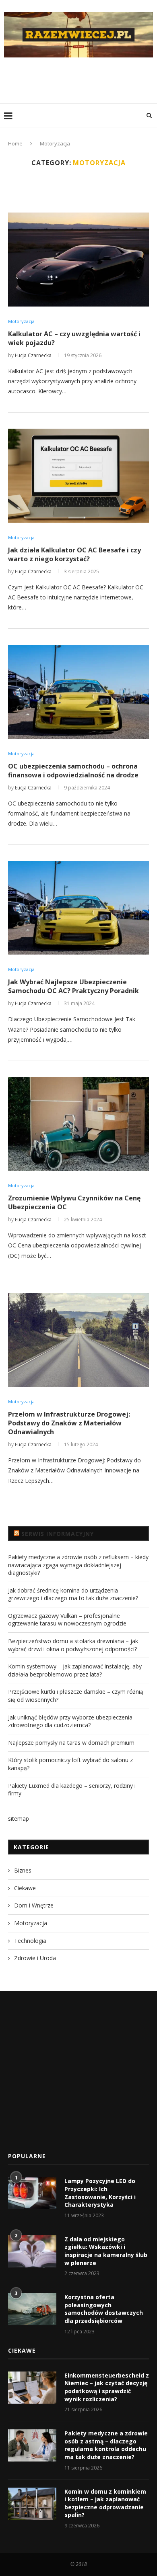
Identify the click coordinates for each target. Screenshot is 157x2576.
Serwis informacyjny (58, 1534)
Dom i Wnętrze (34, 1905)
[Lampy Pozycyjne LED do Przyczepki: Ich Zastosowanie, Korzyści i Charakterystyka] (32, 2193)
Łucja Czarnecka (33, 355)
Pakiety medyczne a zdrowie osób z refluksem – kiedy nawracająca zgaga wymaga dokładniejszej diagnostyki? (78, 1565)
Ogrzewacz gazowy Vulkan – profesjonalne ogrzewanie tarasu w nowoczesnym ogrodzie (67, 1620)
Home (15, 143)
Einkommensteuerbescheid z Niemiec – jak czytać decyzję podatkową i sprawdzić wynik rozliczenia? (107, 2387)
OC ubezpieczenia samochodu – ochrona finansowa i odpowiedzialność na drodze (73, 771)
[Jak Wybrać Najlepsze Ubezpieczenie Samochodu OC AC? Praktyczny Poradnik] (78, 908)
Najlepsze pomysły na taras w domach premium (71, 1743)
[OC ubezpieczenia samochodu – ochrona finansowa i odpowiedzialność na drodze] (78, 692)
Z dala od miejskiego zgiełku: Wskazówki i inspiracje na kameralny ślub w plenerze (106, 2251)
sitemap (19, 1819)
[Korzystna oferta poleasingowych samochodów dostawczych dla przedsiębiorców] (32, 2309)
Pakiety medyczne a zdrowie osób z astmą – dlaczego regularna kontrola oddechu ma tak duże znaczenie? (106, 2445)
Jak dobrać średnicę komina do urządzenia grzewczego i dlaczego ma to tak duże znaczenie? (73, 1594)
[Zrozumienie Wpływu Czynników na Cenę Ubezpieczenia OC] (78, 1124)
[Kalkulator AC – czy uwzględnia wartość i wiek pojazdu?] (78, 259)
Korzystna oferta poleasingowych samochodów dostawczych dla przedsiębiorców (104, 2309)
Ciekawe (25, 1888)
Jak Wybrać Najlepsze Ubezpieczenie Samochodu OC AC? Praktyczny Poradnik (73, 986)
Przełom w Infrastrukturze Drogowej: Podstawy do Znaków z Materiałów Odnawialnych (69, 1423)
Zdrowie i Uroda (35, 1958)
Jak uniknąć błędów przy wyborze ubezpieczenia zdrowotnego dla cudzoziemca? (70, 1721)
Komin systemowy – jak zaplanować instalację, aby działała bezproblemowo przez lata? (75, 1670)
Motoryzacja (21, 321)
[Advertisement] (81, 80)
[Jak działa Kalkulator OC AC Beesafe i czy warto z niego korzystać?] (78, 475)
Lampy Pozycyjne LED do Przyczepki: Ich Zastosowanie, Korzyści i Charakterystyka (100, 2193)
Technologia (30, 1941)
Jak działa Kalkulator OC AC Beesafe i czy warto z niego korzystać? (74, 554)
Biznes (23, 1870)
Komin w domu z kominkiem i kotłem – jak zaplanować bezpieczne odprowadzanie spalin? (105, 2503)
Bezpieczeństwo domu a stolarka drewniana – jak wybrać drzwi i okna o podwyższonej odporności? (73, 1645)
